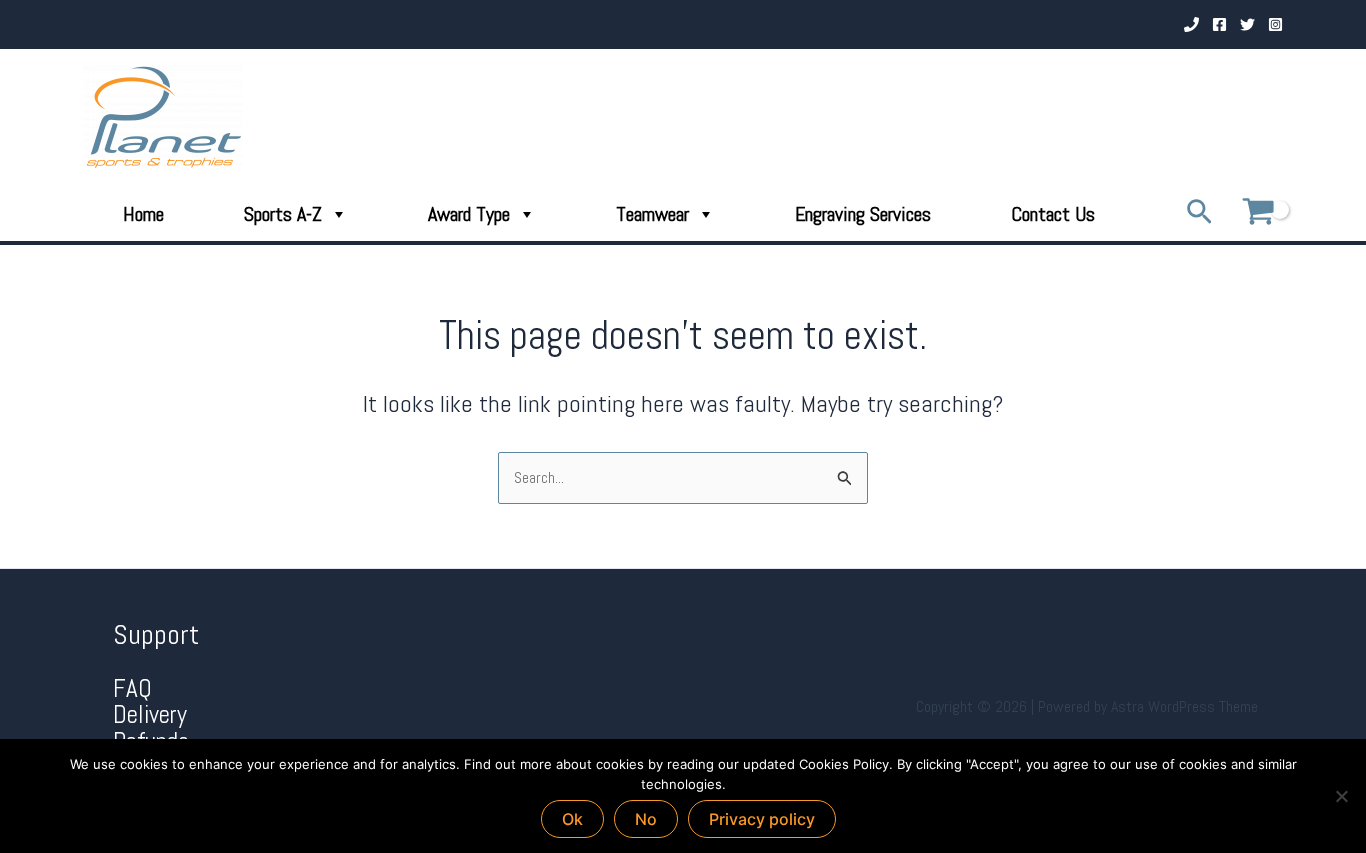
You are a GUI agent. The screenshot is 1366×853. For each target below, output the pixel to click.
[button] (1199, 213)
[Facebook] (1219, 24)
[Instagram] (1275, 24)
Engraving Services (863, 214)
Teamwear (652, 214)
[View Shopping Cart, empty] (1258, 213)
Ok (572, 819)
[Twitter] (1247, 24)
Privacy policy (762, 819)
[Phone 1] (1191, 24)
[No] (1341, 796)
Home (143, 214)
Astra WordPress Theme (1184, 706)
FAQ (132, 688)
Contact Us (1053, 214)
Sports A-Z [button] (283, 214)
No (646, 819)
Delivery (150, 714)
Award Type (469, 214)
